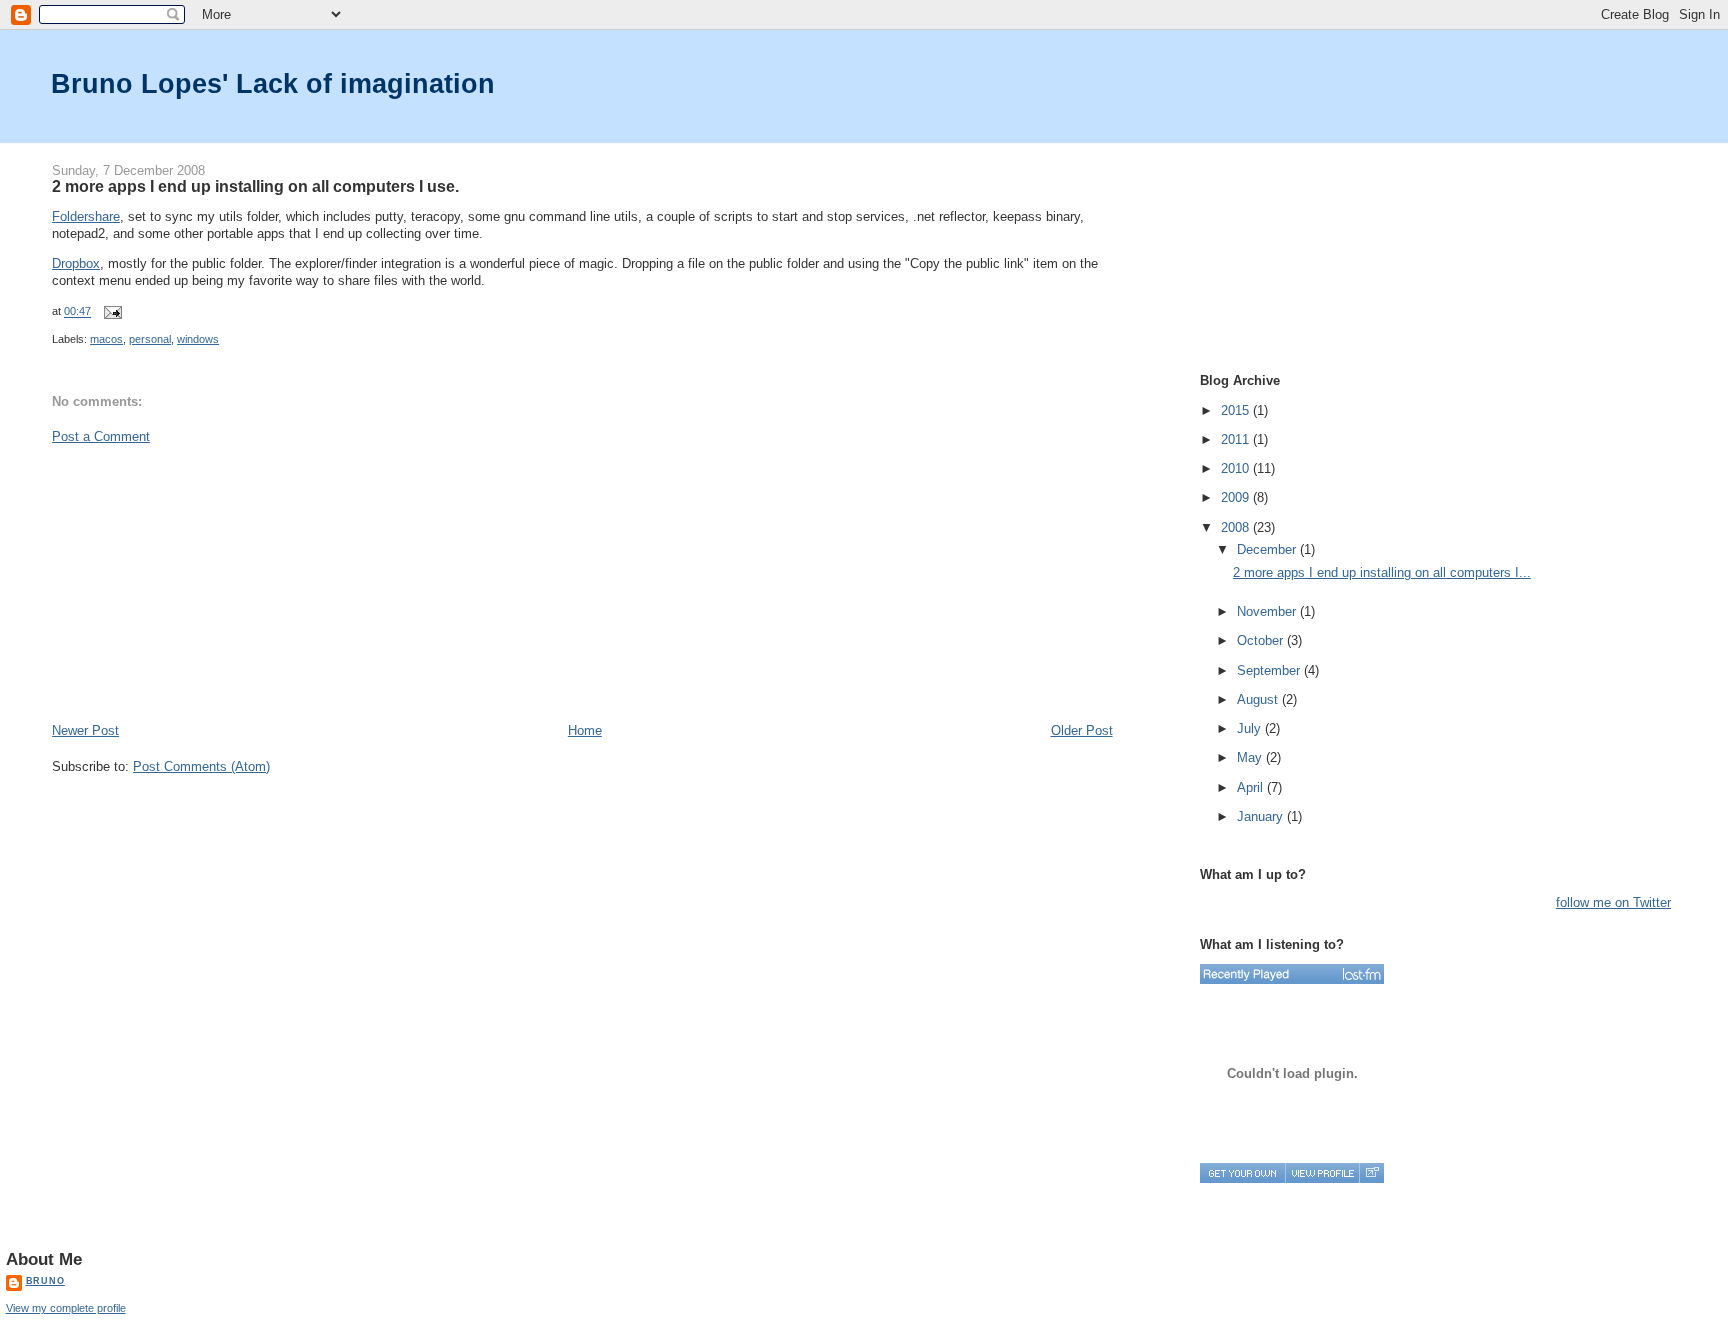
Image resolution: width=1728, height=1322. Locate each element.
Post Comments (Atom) (201, 766)
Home (585, 730)
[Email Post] (110, 312)
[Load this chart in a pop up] (1371, 1173)
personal (150, 339)
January (1262, 816)
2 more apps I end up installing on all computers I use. (255, 186)
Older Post (1082, 730)
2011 (1237, 439)
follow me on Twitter (1613, 902)
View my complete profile (66, 1308)
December (1268, 549)
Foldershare (86, 216)
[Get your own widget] (1242, 1173)
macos (106, 339)
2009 (1237, 497)
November (1268, 611)
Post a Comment (101, 436)
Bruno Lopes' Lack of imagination (273, 83)
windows (198, 339)
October (1262, 640)
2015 (1237, 410)
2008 (1237, 527)
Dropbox (76, 263)
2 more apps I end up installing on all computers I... (1382, 572)
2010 (1237, 468)
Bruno (45, 1281)
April (1252, 787)
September (1270, 670)
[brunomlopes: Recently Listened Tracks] (1292, 974)
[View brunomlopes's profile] (1322, 1173)
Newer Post (85, 730)
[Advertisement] (202, 582)
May (1251, 757)
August (1259, 699)
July (1251, 728)
